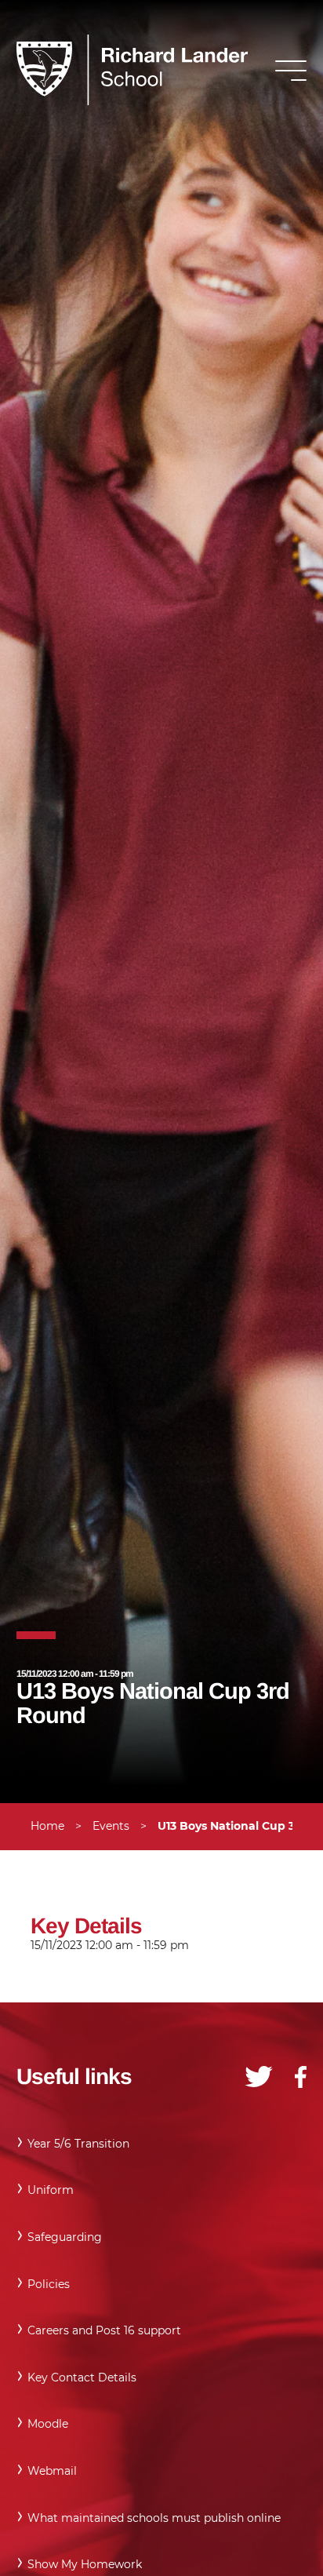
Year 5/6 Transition (78, 2144)
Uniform (51, 2190)
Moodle (48, 2424)
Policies (49, 2284)
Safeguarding (65, 2237)
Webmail (52, 2471)
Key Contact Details (82, 2377)
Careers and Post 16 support (104, 2330)
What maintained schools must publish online (154, 2518)
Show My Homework (85, 2564)
